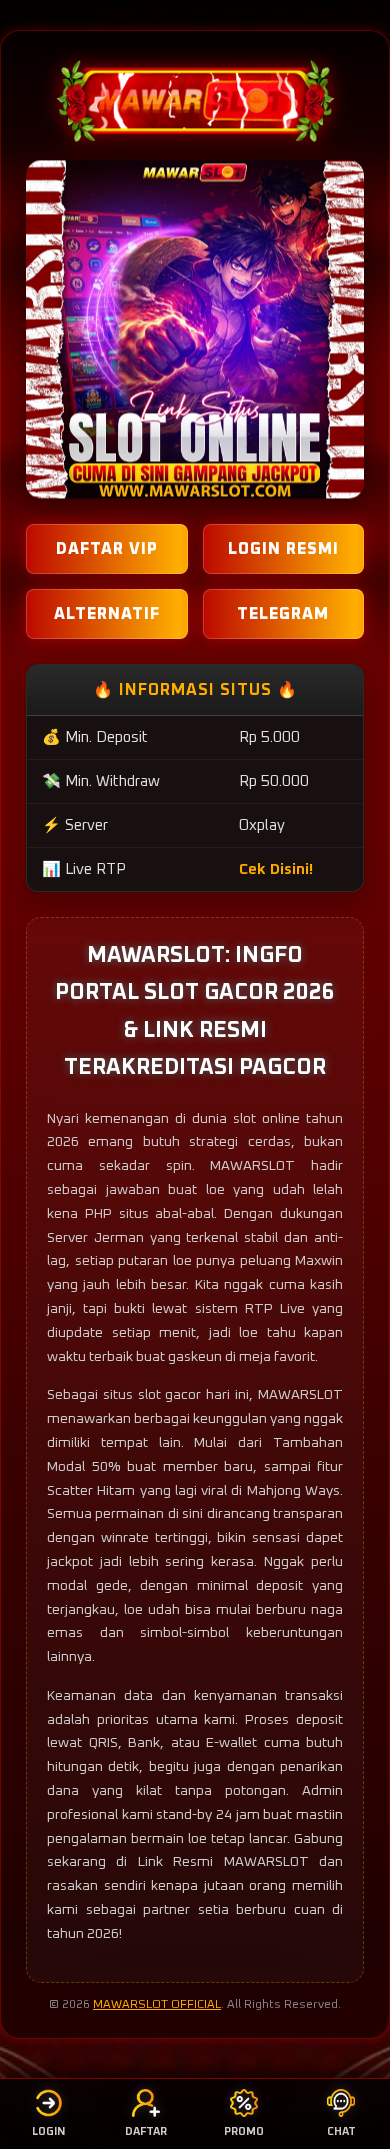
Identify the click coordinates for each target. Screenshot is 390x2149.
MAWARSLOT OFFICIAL (157, 2005)
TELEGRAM (283, 614)
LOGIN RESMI (283, 549)
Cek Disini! (276, 869)
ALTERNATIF (107, 614)
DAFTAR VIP (107, 549)
